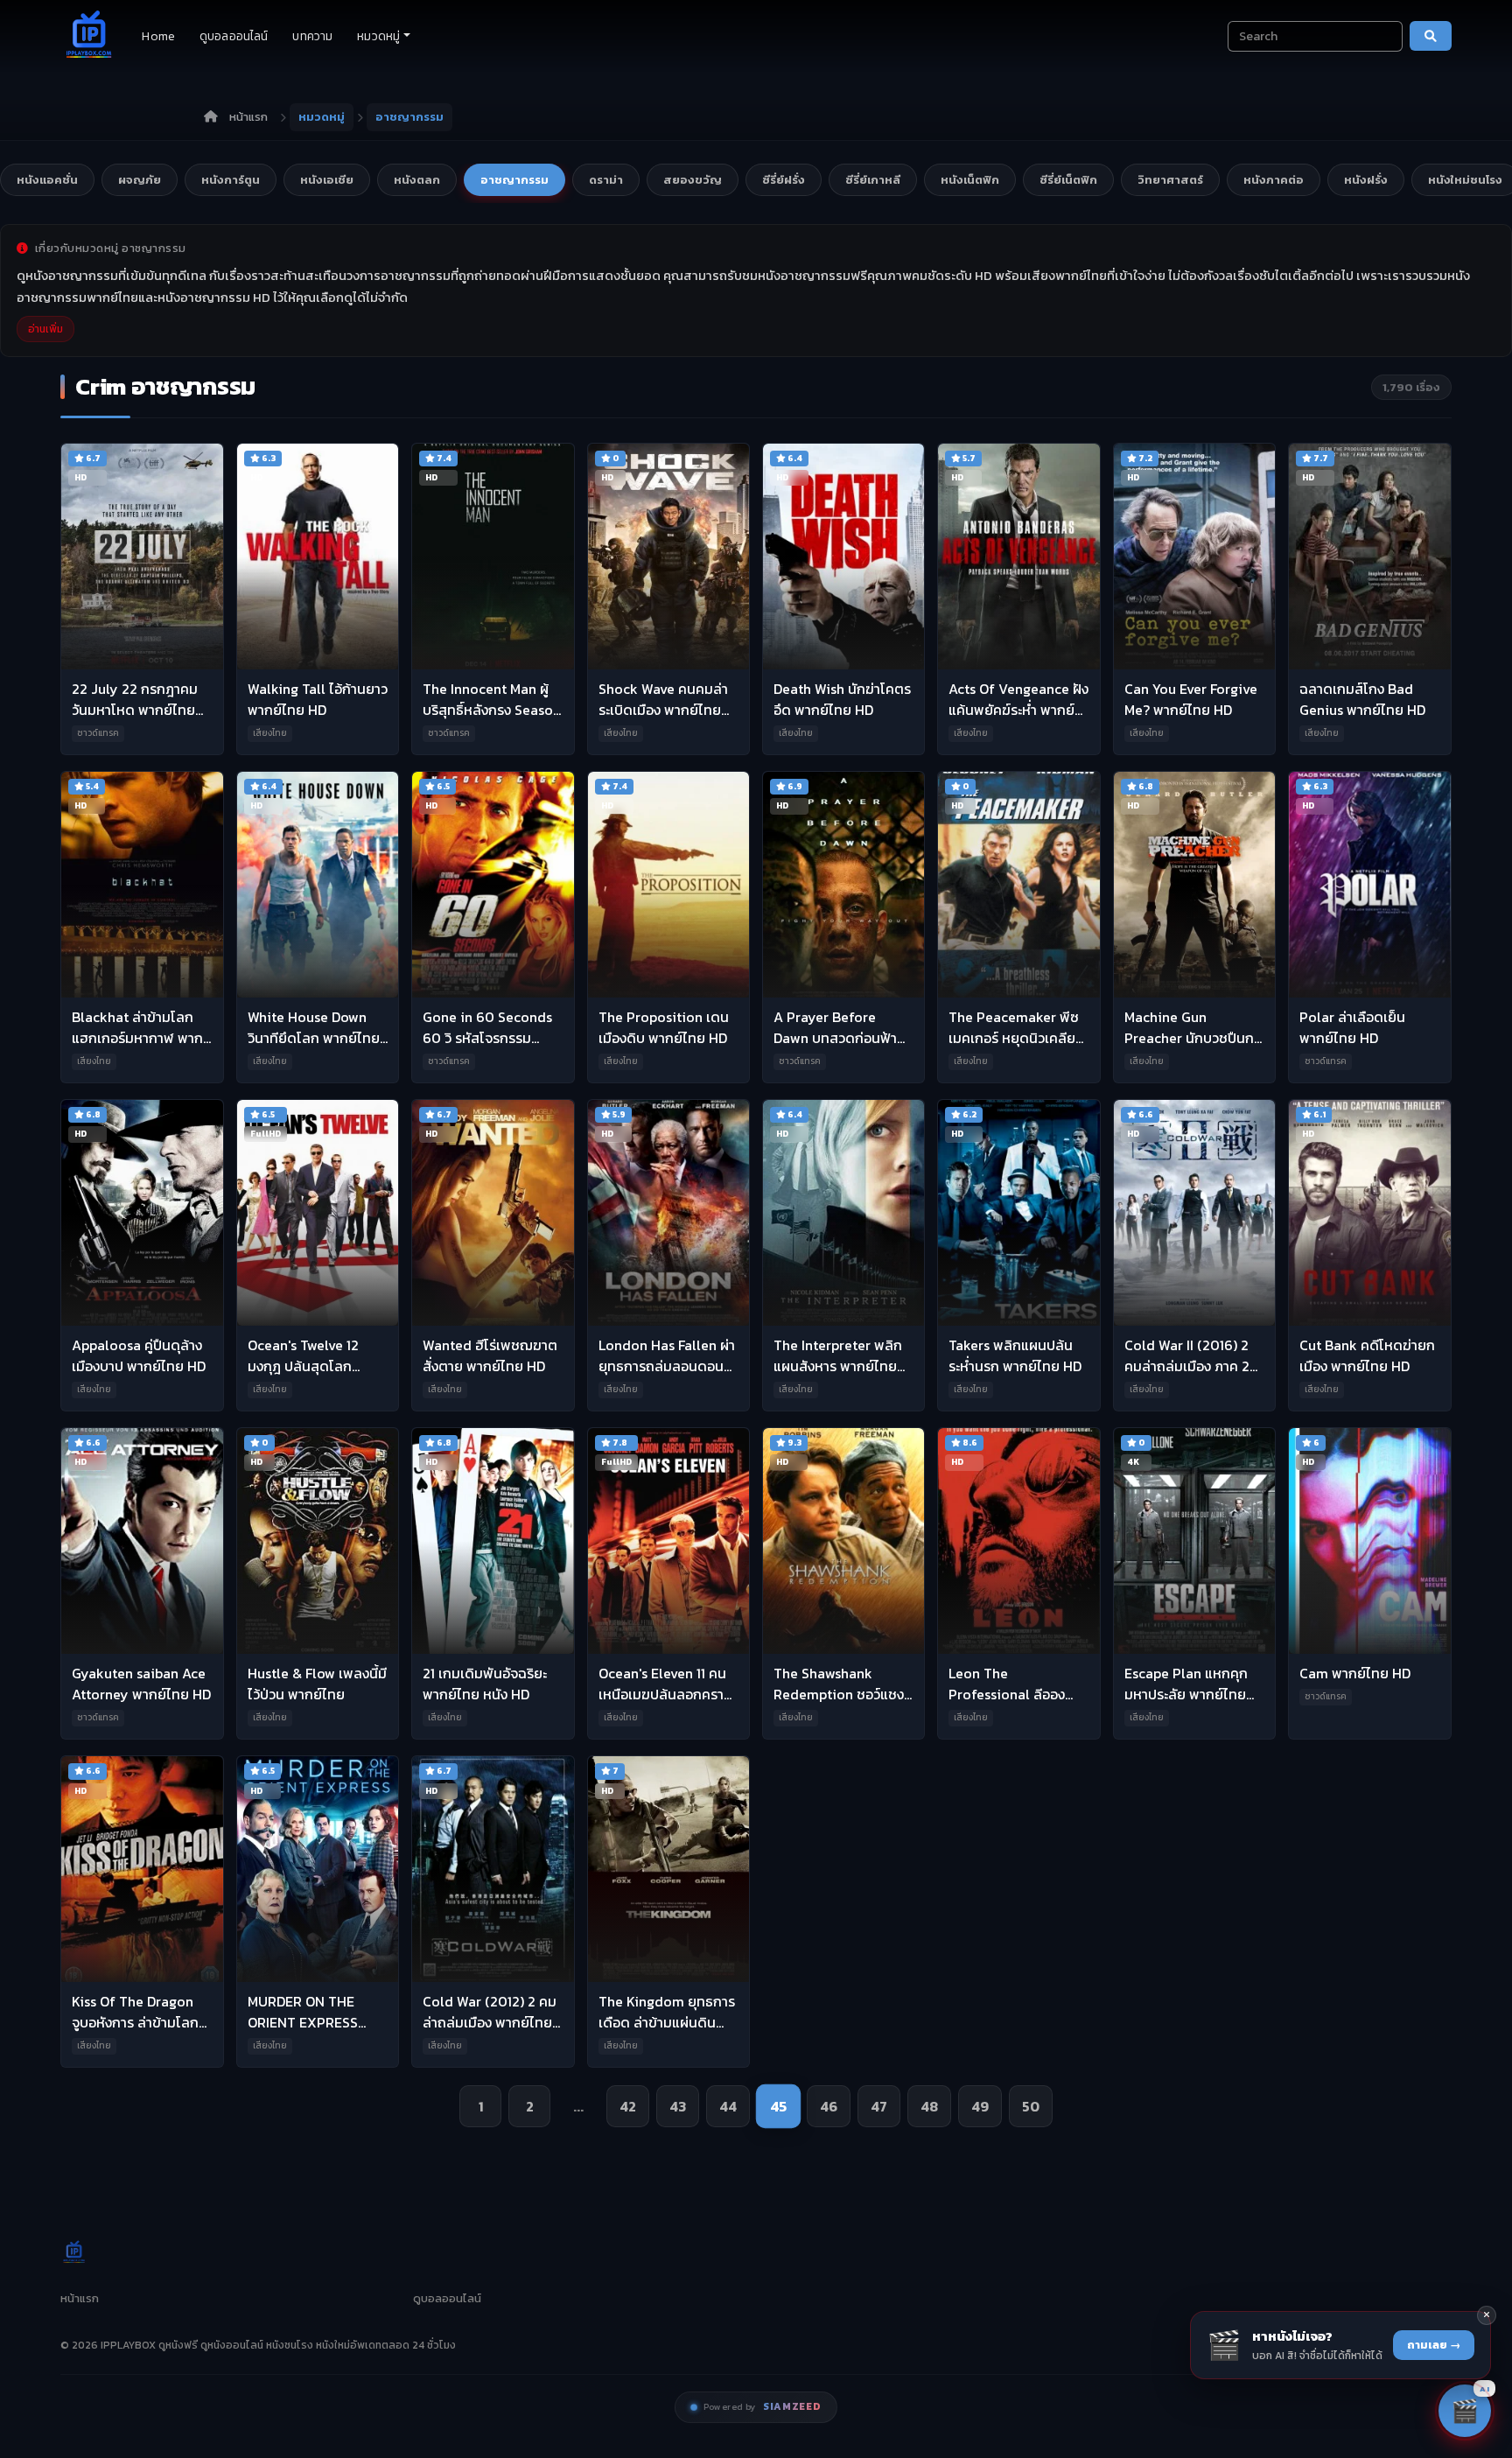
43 (678, 2106)
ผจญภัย (140, 180)
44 (728, 2106)
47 (879, 2106)
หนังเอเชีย (327, 180)
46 (829, 2106)
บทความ (312, 36)
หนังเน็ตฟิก (970, 180)
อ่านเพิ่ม (45, 329)
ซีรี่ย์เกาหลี (873, 180)
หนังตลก (417, 180)
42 (628, 2106)
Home (158, 36)
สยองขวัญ (693, 180)
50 (1031, 2106)
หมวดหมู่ (378, 36)
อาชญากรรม (514, 180)
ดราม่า (606, 180)
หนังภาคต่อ (1274, 180)
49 (980, 2106)
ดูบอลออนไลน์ (234, 36)
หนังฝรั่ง (1366, 180)
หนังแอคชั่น (47, 180)
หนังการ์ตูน (231, 180)
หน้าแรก (248, 117)
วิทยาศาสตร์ (1170, 180)
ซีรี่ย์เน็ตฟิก (1068, 180)
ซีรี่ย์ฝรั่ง (784, 180)
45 (779, 2107)
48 (929, 2106)
